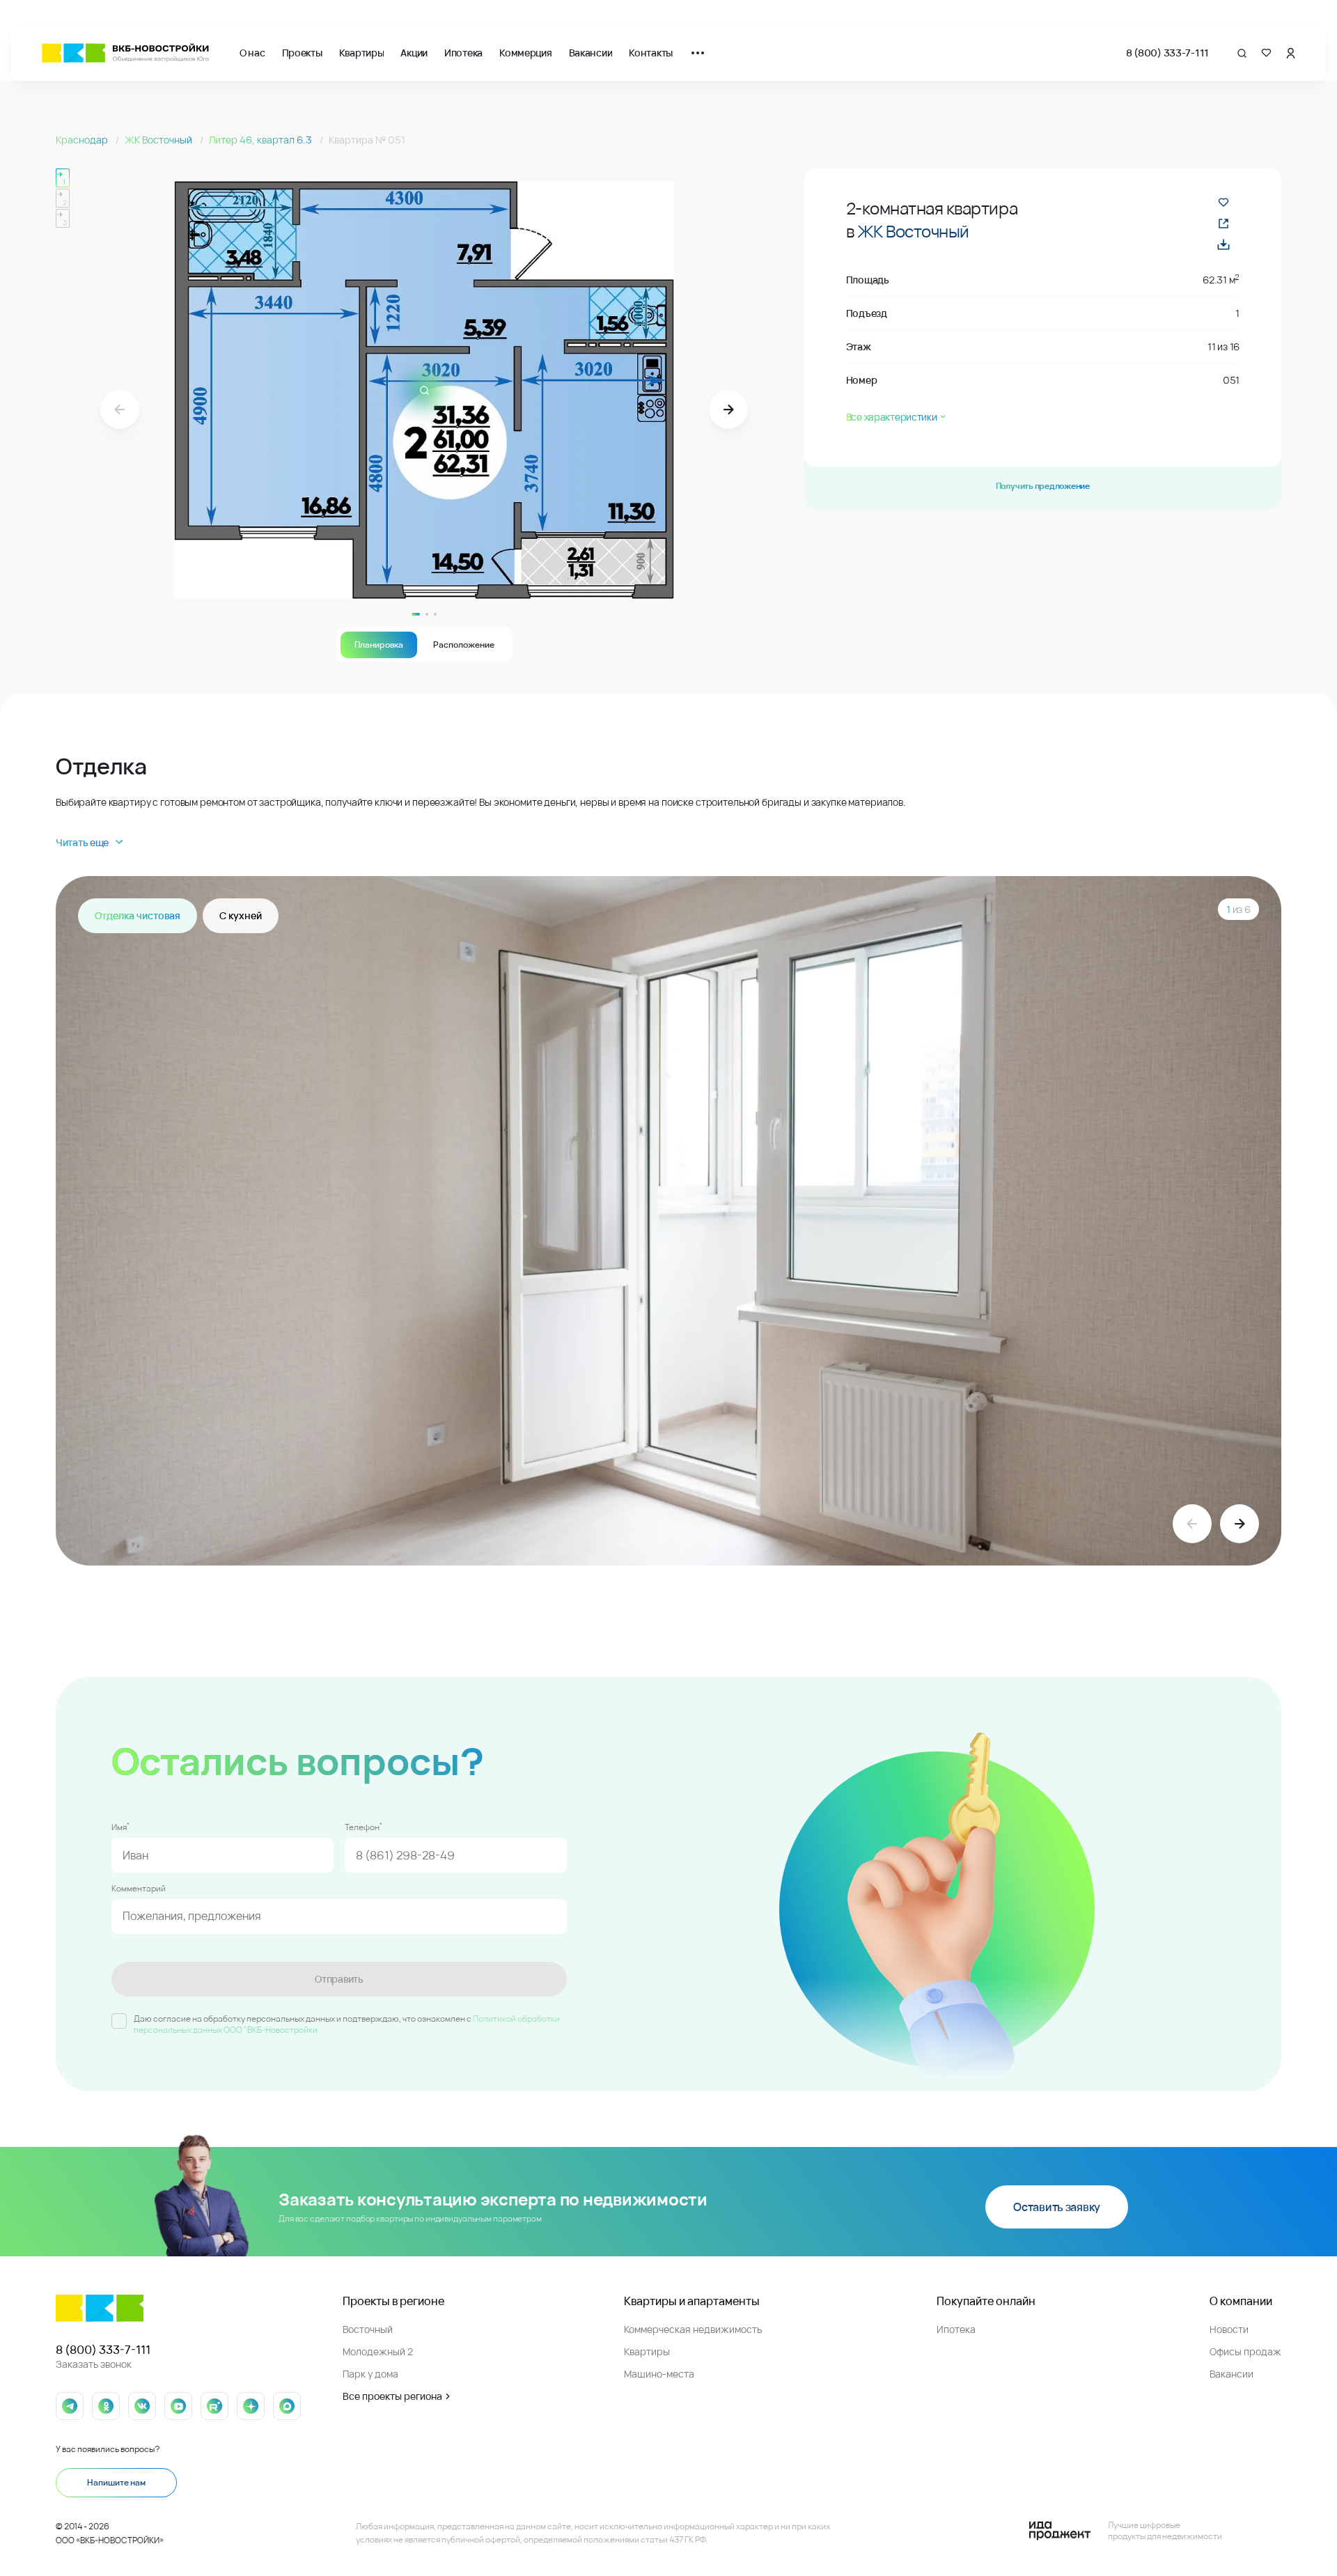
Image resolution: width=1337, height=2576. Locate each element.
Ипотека (463, 53)
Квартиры (362, 53)
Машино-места (659, 2374)
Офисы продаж (1245, 2351)
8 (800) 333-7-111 (1167, 53)
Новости (1229, 2329)
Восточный (368, 2329)
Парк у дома (370, 2374)
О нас (252, 53)
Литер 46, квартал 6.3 (261, 140)
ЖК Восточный (159, 140)
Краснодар (83, 140)
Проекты (302, 53)
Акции (414, 53)
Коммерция (525, 53)
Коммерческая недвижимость (693, 2329)
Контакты (651, 53)
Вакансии (591, 53)
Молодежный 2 (378, 2351)
